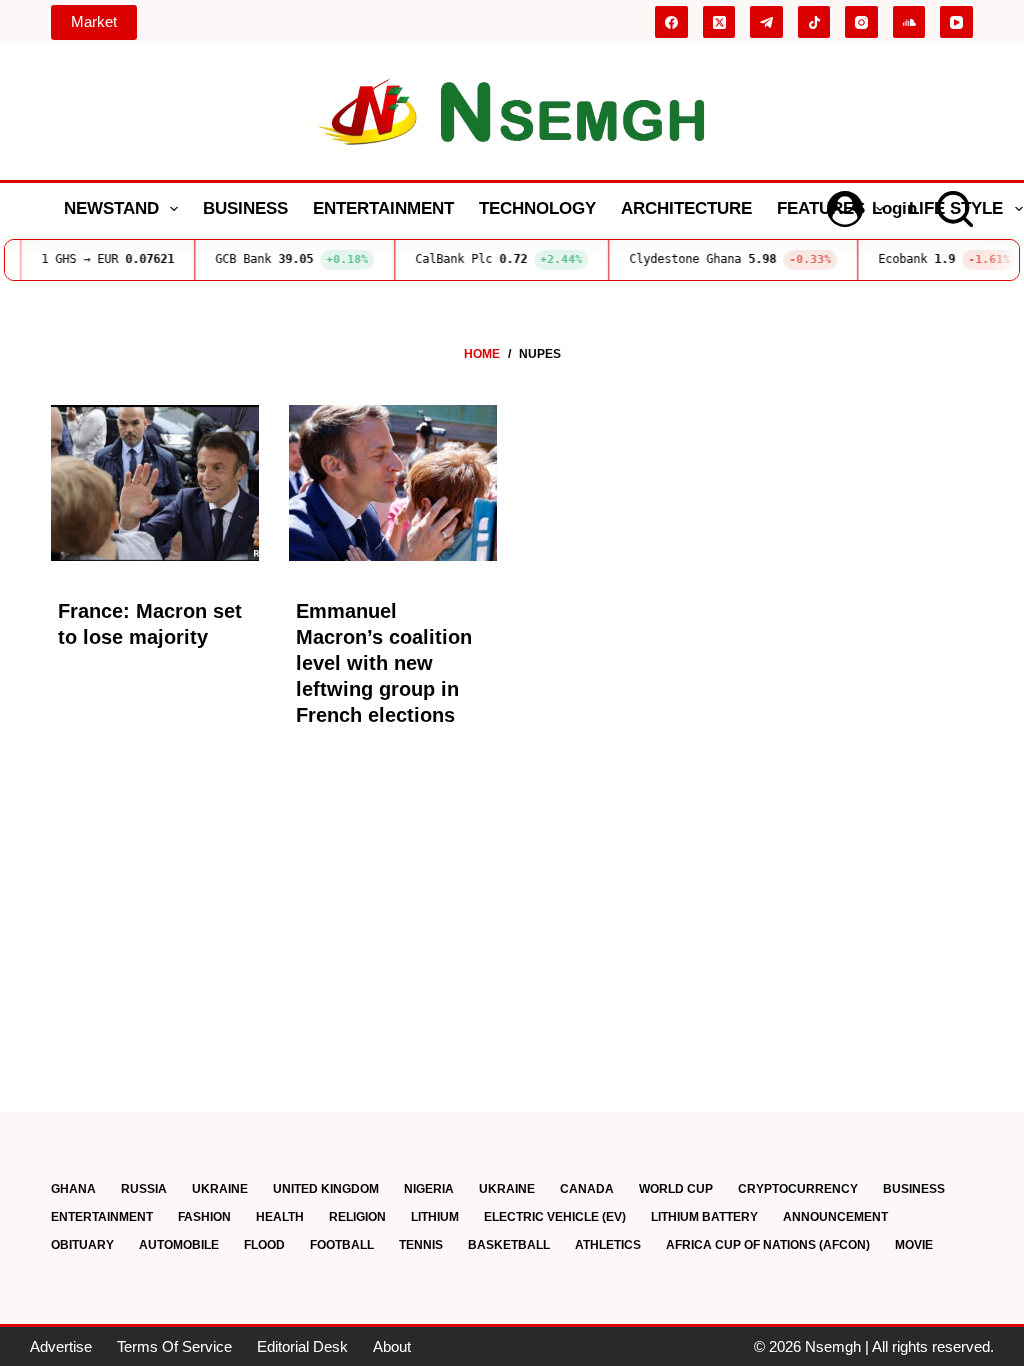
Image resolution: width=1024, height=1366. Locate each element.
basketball (509, 1245)
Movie (914, 1245)
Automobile (179, 1245)
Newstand (111, 208)
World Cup (676, 1189)
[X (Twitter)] (719, 22)
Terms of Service (174, 1346)
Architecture (686, 208)
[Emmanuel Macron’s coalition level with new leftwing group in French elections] (393, 483)
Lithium (435, 1217)
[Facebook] (671, 22)
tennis (421, 1245)
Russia (144, 1189)
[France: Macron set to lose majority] (155, 483)
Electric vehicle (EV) (555, 1217)
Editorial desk (302, 1346)
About (392, 1346)
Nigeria (429, 1189)
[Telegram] (766, 22)
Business (245, 208)
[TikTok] (814, 22)
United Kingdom (326, 1189)
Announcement (835, 1217)
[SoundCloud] (909, 22)
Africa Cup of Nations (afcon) (768, 1245)
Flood (264, 1245)
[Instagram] (861, 22)
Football (342, 1245)
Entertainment (383, 208)
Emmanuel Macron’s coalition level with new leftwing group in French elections (384, 663)
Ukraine (220, 1189)
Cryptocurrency (798, 1189)
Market (94, 21)
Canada (587, 1189)
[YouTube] (956, 22)
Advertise (61, 1346)
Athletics (608, 1245)
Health (280, 1217)
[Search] (955, 209)
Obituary (82, 1245)
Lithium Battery (704, 1217)
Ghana (73, 1189)
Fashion (204, 1217)
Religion (357, 1217)
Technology (537, 208)
